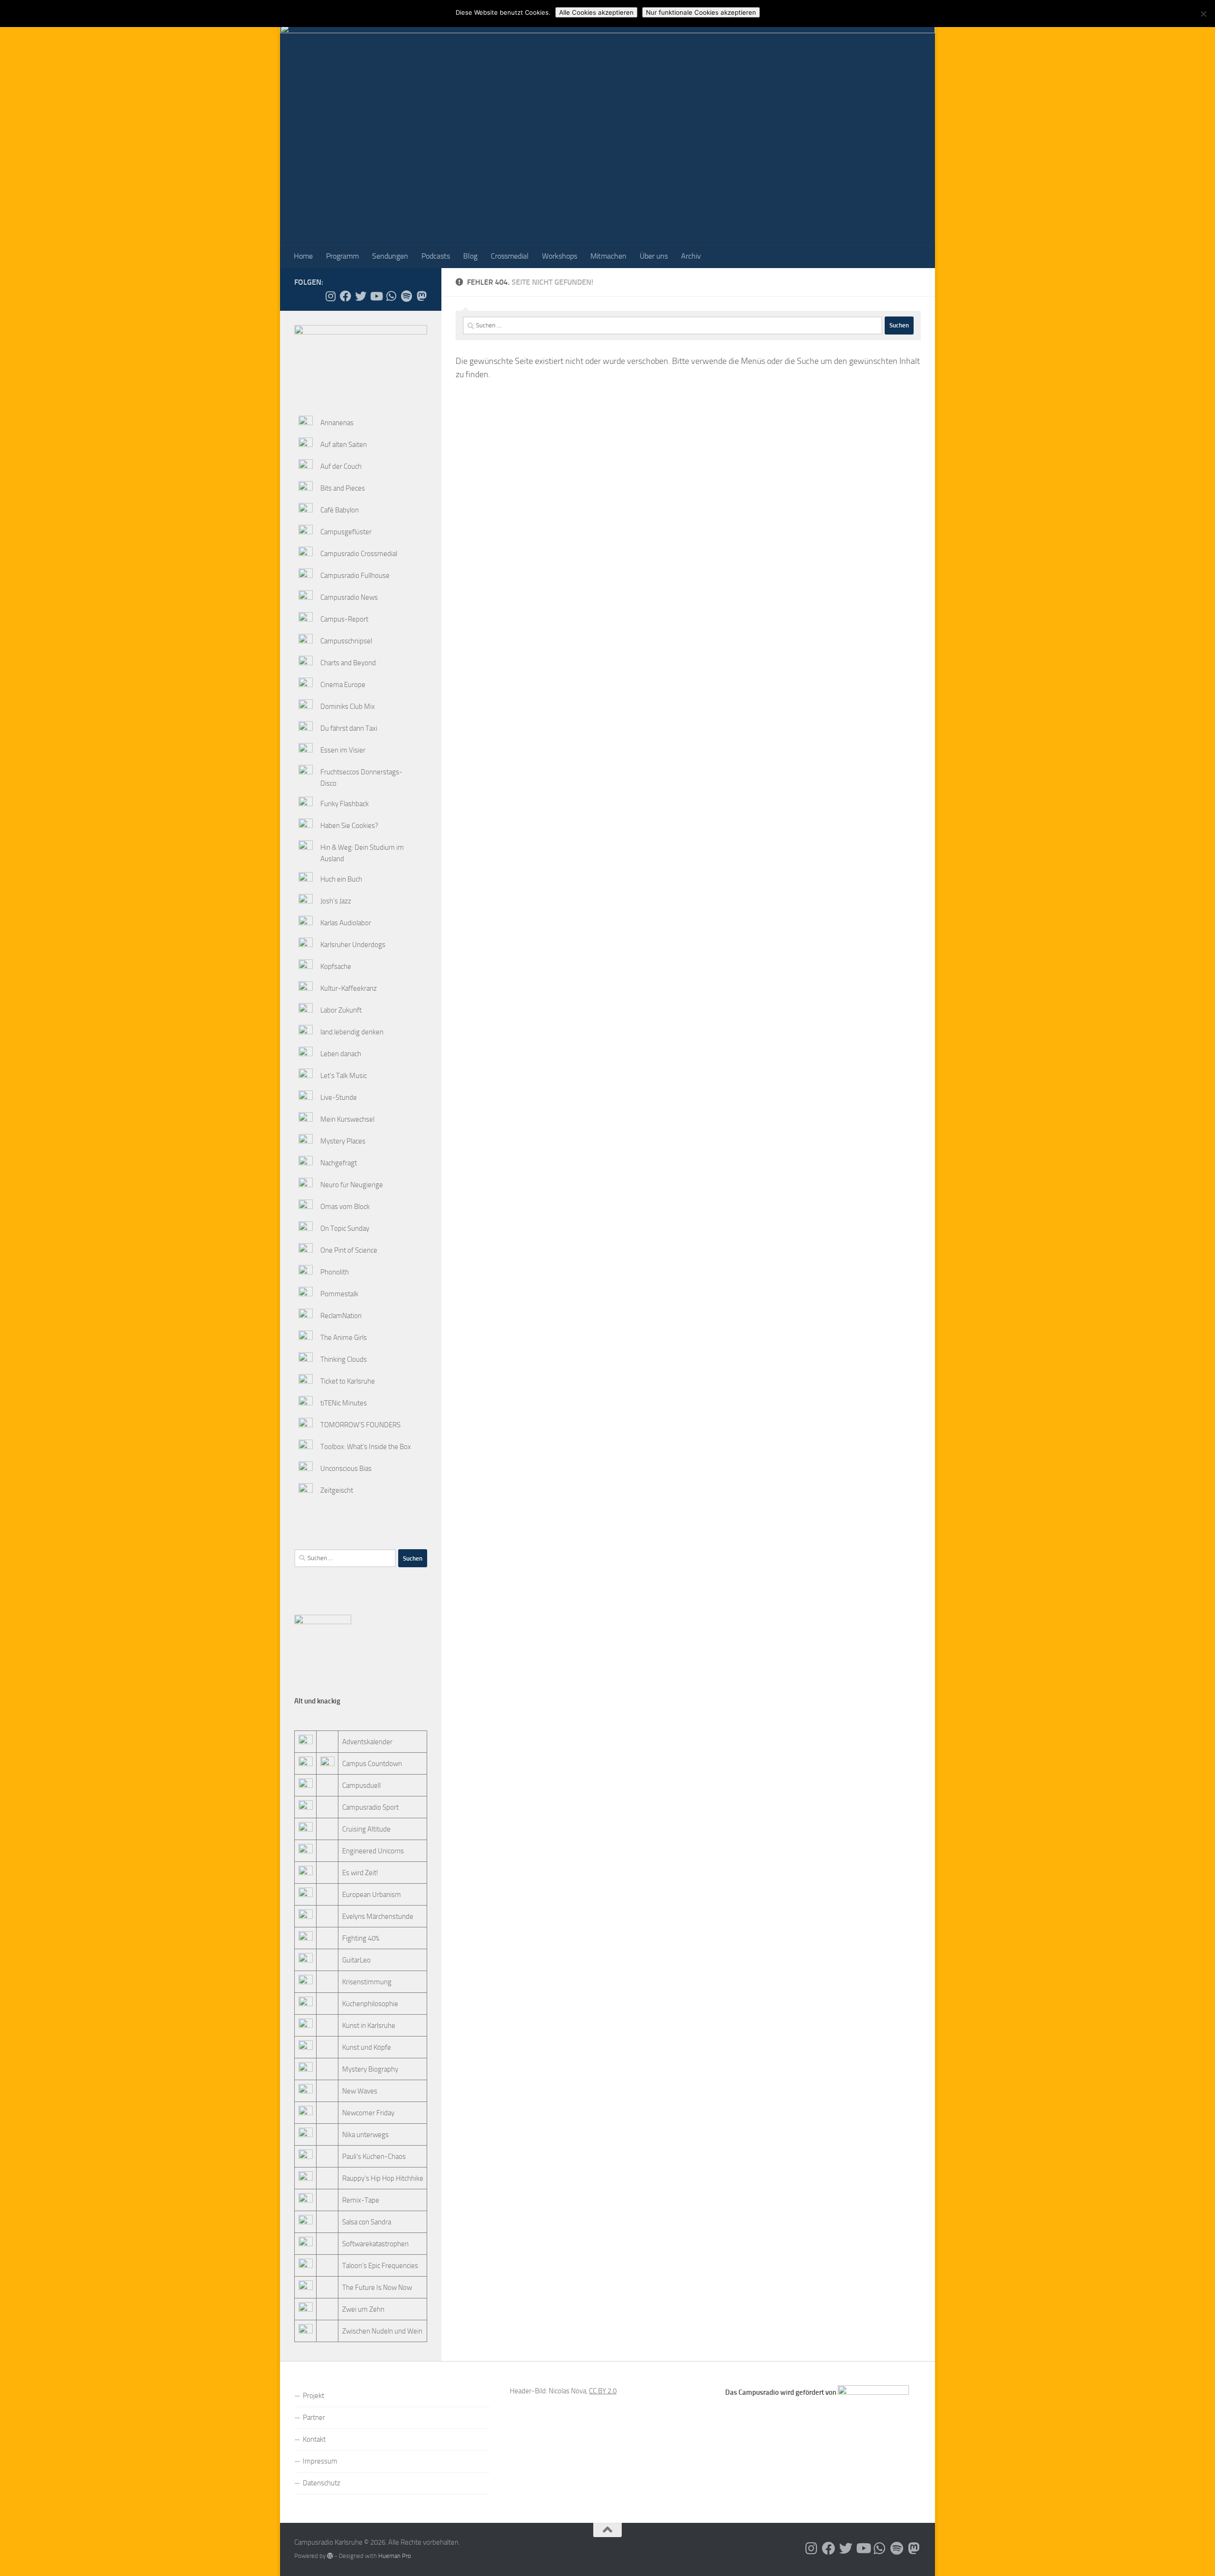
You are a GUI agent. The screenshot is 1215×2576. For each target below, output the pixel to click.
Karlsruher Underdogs (353, 945)
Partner (314, 2418)
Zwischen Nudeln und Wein (382, 2331)
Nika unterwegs (365, 2135)
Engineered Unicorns (373, 1851)
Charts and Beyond (348, 663)
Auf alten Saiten (344, 445)
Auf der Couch (341, 466)
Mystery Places (343, 1141)
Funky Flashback (345, 804)
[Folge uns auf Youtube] (376, 296)
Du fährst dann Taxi (349, 728)
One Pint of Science (349, 1250)
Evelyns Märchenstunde (378, 1916)
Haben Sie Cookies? (349, 826)
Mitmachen (608, 256)
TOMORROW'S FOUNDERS (360, 1425)
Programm (342, 256)
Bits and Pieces (343, 488)
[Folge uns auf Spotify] (406, 296)
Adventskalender (367, 1742)
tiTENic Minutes (344, 1403)
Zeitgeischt (337, 1490)
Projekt (313, 2396)
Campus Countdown (372, 1764)
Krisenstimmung (367, 1982)
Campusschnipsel (346, 641)
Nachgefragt (339, 1163)
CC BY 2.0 (603, 2391)
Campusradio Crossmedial (359, 554)
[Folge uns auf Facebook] (346, 296)
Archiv (691, 256)
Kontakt (314, 2439)
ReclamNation (341, 1316)
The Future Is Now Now (377, 2288)
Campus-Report (344, 619)
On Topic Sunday (345, 1228)
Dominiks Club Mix (348, 707)
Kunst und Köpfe (367, 2047)
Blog (470, 256)
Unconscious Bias (346, 1469)
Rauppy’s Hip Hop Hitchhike (383, 2178)
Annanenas (337, 423)
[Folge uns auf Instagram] (330, 296)
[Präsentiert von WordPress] (330, 2556)
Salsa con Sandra (367, 2222)
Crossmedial (510, 256)
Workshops (560, 256)
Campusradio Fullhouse (355, 576)
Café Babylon (340, 510)
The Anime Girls (344, 1338)
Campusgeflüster (346, 532)
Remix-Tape (361, 2200)
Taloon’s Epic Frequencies (380, 2266)
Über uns (654, 256)
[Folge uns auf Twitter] (361, 296)
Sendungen (390, 256)
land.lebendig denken (352, 1032)
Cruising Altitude (366, 1829)
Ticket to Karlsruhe (348, 1381)
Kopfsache (336, 967)
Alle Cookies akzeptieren (596, 12)
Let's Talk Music (344, 1076)
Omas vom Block (345, 1207)
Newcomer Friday (368, 2113)
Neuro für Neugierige (352, 1185)
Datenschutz (322, 2483)
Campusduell (361, 1786)
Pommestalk (339, 1294)
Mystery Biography (370, 2069)
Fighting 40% (361, 1938)
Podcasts (436, 256)
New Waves (360, 2091)
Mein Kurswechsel (347, 1119)
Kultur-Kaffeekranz (349, 988)
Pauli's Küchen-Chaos (374, 2157)
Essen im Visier (343, 750)
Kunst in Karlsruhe (369, 2026)
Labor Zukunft (341, 1010)
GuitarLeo (356, 1960)
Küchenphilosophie (370, 2004)
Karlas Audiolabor (346, 923)
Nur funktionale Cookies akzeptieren (701, 12)
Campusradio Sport (370, 1807)
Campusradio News (349, 597)
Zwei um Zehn (363, 2309)
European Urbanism (372, 1895)
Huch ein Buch (341, 879)
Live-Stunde (339, 1097)
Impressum (320, 2461)
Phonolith (335, 1272)
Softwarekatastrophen (375, 2244)
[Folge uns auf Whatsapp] (391, 296)
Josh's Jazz (336, 901)
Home (303, 256)
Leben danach (341, 1054)
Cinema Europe (343, 685)
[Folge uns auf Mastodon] (421, 296)
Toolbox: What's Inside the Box (366, 1447)
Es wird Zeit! (360, 1873)
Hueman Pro (395, 2556)
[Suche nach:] (673, 325)
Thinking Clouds (344, 1359)
